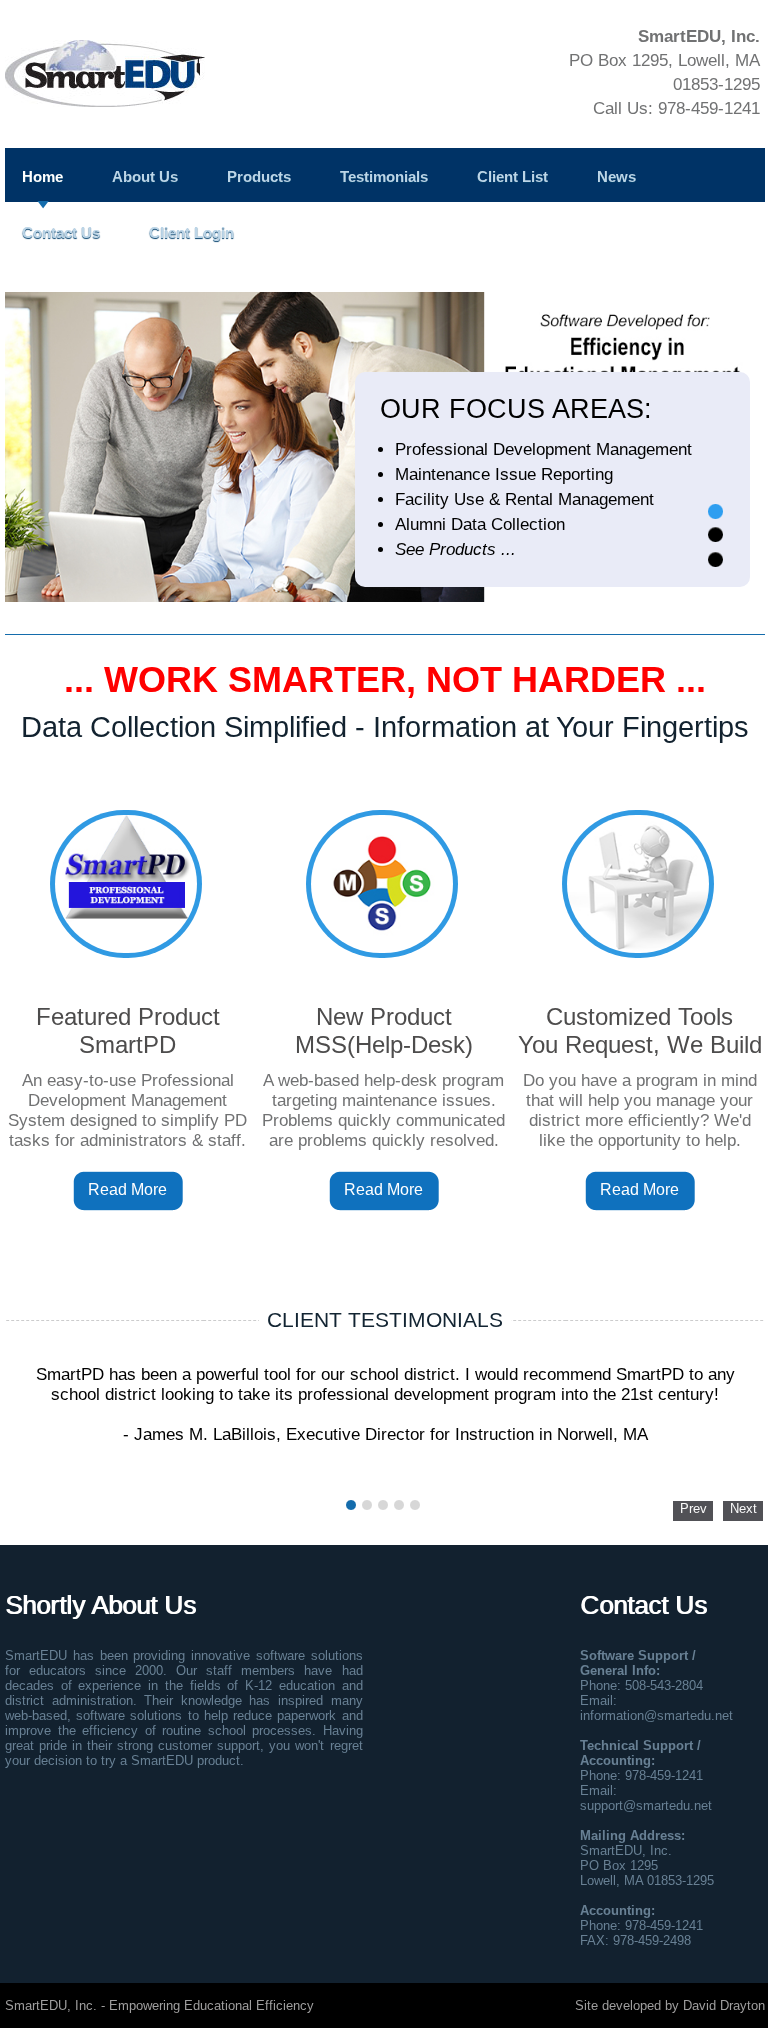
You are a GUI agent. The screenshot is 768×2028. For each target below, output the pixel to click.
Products (259, 176)
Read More (127, 1189)
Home (42, 176)
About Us (145, 176)
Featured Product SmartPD (128, 1030)
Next (743, 1508)
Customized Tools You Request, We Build (640, 1030)
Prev (693, 1508)
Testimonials (384, 176)
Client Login (191, 232)
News (616, 176)
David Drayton (724, 2005)
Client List (512, 176)
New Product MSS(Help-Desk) (384, 1030)
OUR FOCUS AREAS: (516, 409)
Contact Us (61, 232)
